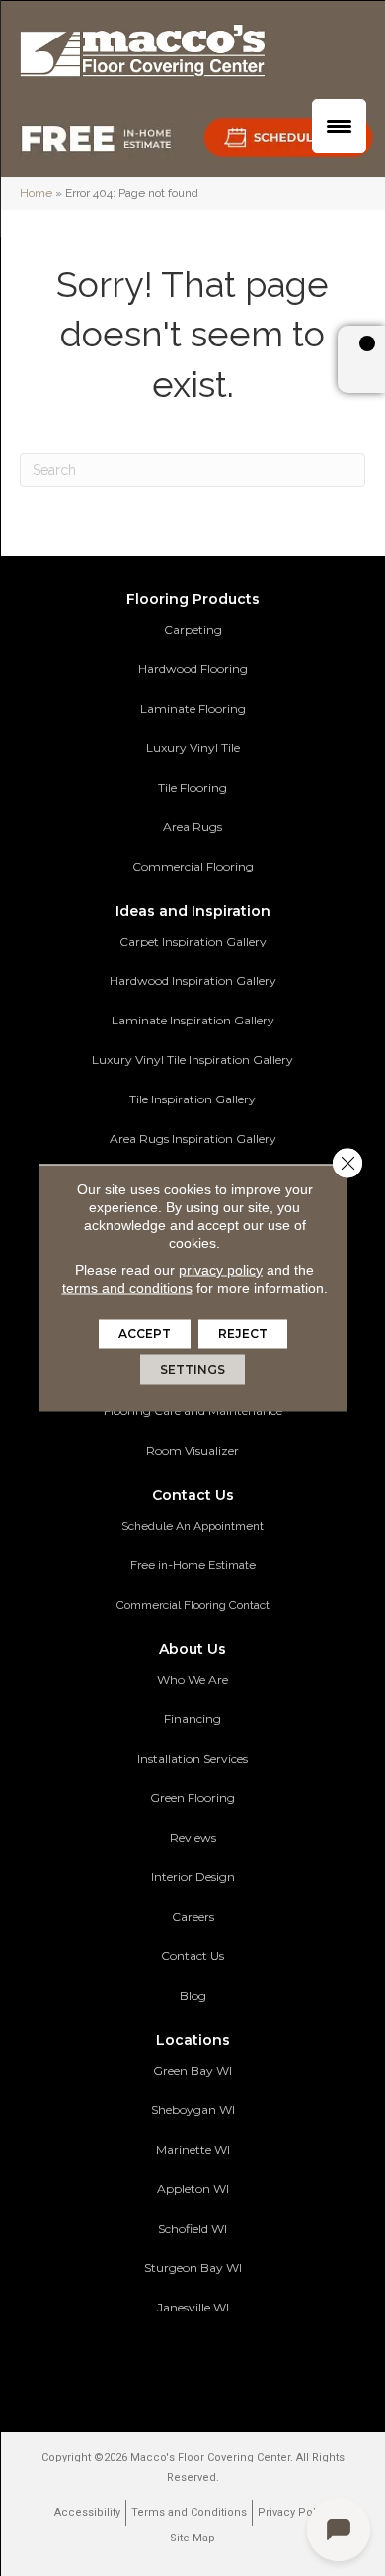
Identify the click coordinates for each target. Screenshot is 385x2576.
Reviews (193, 1837)
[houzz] (207, 2366)
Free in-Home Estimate (193, 1565)
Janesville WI (193, 2307)
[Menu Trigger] (339, 126)
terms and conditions (127, 1288)
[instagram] (241, 2366)
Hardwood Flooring (193, 669)
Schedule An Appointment (192, 1526)
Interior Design (193, 1877)
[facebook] (172, 2366)
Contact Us (192, 1956)
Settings (192, 1369)
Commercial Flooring (193, 866)
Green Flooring (192, 1798)
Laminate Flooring (193, 708)
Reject (243, 1334)
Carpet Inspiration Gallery (193, 941)
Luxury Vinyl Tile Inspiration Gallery (192, 1060)
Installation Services (192, 1758)
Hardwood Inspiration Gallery (193, 981)
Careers (193, 1916)
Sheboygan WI (193, 2110)
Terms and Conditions (189, 2512)
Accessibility (87, 2512)
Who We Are (192, 1679)
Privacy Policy (294, 2512)
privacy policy (221, 1270)
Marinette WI (193, 2149)
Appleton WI (193, 2189)
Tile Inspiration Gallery (192, 1099)
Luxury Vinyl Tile (193, 748)
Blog (193, 1995)
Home (36, 193)
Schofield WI (192, 2228)
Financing (192, 1719)
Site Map (192, 2538)
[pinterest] (138, 2366)
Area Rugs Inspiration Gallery (193, 1138)
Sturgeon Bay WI (193, 2268)
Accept (145, 1334)
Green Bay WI (192, 2070)
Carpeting (193, 629)
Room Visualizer (192, 1450)
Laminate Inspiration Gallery (193, 1020)
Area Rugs (192, 827)
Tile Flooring (192, 787)
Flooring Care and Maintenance (193, 1411)
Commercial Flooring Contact (193, 1605)
